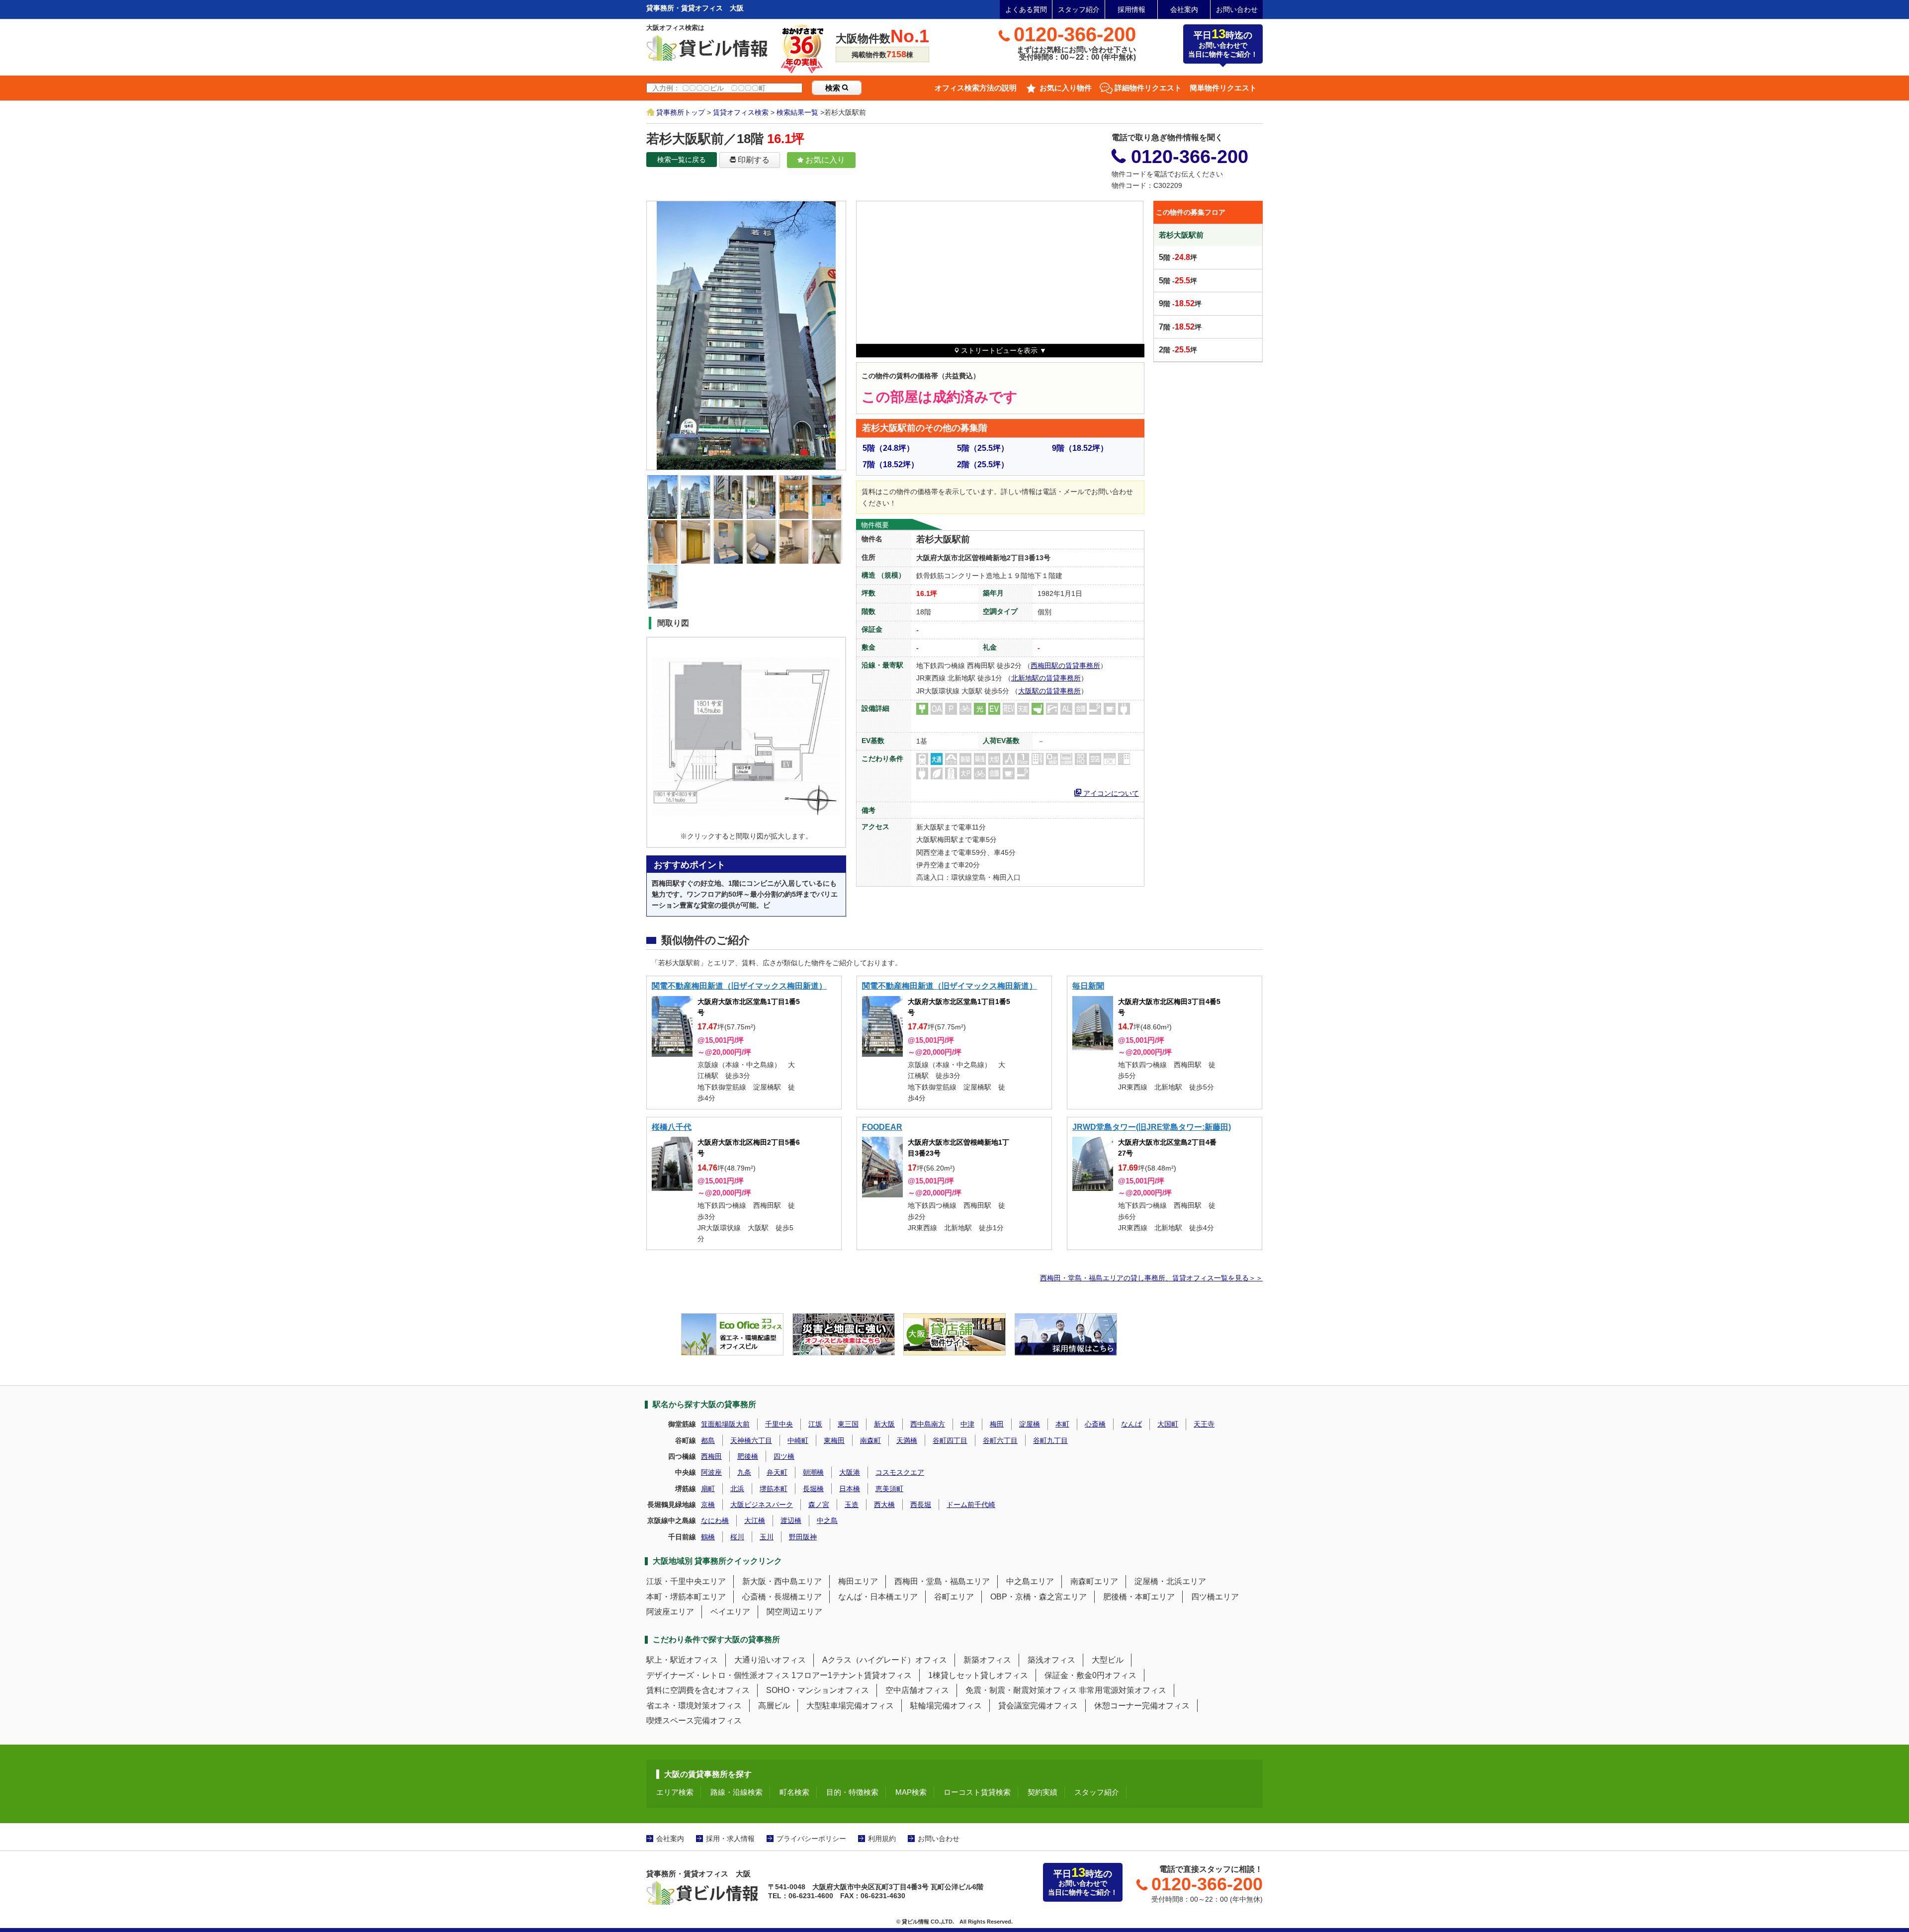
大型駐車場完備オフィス (850, 1706)
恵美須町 (889, 1489)
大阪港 (850, 1472)
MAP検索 (911, 1792)
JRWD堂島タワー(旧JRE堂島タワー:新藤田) (1152, 1127)
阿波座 (711, 1472)
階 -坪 (1178, 257)
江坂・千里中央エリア (686, 1581)
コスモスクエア (900, 1472)
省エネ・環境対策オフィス (694, 1706)
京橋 (708, 1505)
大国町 (1168, 1424)
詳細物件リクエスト (1148, 88)
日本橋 (850, 1489)
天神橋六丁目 (751, 1440)
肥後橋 (748, 1456)
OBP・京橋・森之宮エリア (1039, 1597)
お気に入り (824, 160)
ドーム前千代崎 (971, 1505)
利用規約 (882, 1839)
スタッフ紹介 (1079, 9)
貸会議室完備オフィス (1038, 1706)
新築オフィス (987, 1660)
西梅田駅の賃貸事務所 (1065, 666)
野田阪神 (803, 1537)
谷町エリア (954, 1597)
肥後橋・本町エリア (1139, 1597)
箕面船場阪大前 (725, 1424)
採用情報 (1131, 9)
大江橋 (755, 1520)
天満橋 (907, 1440)
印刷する (753, 160)
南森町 (870, 1440)
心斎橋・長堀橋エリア (782, 1597)
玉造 (852, 1505)
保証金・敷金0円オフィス (1090, 1675)
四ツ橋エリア (1215, 1597)
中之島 (827, 1520)
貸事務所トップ (681, 112)
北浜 (737, 1489)
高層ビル (774, 1706)
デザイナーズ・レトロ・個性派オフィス (718, 1675)
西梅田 (711, 1456)
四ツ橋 (784, 1456)
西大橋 (884, 1505)
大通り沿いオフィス (770, 1660)
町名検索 (794, 1792)
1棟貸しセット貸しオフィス (978, 1675)
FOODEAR (882, 1127)
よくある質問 (1026, 9)
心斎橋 (1095, 1424)
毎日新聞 (1088, 986)
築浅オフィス (1051, 1660)
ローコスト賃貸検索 (977, 1792)
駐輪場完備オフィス (946, 1706)
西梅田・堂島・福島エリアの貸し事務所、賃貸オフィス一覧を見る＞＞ (1151, 1278)
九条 (744, 1472)
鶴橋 (708, 1537)
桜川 (737, 1537)
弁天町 (777, 1472)
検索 (834, 88)
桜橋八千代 (672, 1127)
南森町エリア (1094, 1581)
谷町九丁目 (1050, 1440)
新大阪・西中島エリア (782, 1581)
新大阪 (884, 1424)
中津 (967, 1424)
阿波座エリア (670, 1612)
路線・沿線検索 (737, 1792)
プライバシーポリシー (811, 1839)
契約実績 (1042, 1792)
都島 (708, 1440)
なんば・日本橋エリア (878, 1597)
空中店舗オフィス (917, 1690)
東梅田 (834, 1440)
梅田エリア (858, 1581)
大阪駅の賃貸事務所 (1049, 691)
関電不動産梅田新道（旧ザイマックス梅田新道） (739, 986)
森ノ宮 (819, 1505)
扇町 (708, 1489)
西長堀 (921, 1505)
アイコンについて (1110, 792)
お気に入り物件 (1066, 88)
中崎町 (798, 1440)
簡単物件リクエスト (1223, 88)
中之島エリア (1030, 1581)
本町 (1062, 1424)
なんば (1131, 1424)
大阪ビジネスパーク (762, 1505)
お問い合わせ (1237, 9)
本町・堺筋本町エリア (686, 1597)
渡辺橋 (791, 1520)
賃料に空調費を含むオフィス (698, 1690)
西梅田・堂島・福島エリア (942, 1581)
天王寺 (1204, 1424)
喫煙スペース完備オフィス (694, 1721)
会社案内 (1184, 9)
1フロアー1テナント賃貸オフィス (852, 1675)
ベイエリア (730, 1612)
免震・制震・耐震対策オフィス (1021, 1690)
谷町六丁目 (1000, 1440)
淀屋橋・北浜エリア (1170, 1581)
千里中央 (779, 1424)
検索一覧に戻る (682, 160)
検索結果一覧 (797, 112)
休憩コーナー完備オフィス (1142, 1706)
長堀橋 (813, 1489)
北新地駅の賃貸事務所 (1046, 678)
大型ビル (1108, 1660)
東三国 (848, 1424)
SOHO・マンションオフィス (818, 1690)
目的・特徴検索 (852, 1792)
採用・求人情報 (730, 1839)
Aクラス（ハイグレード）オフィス (885, 1660)
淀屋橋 (1030, 1424)
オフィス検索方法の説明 (976, 88)
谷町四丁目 (950, 1440)
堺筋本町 (774, 1489)
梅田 (997, 1424)
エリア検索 (675, 1792)
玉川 (767, 1537)
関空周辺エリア (794, 1612)
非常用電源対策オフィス (1123, 1690)
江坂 (815, 1424)
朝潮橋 (813, 1472)
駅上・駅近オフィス (682, 1660)
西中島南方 (928, 1424)
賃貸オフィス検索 (741, 112)
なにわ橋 (715, 1520)
